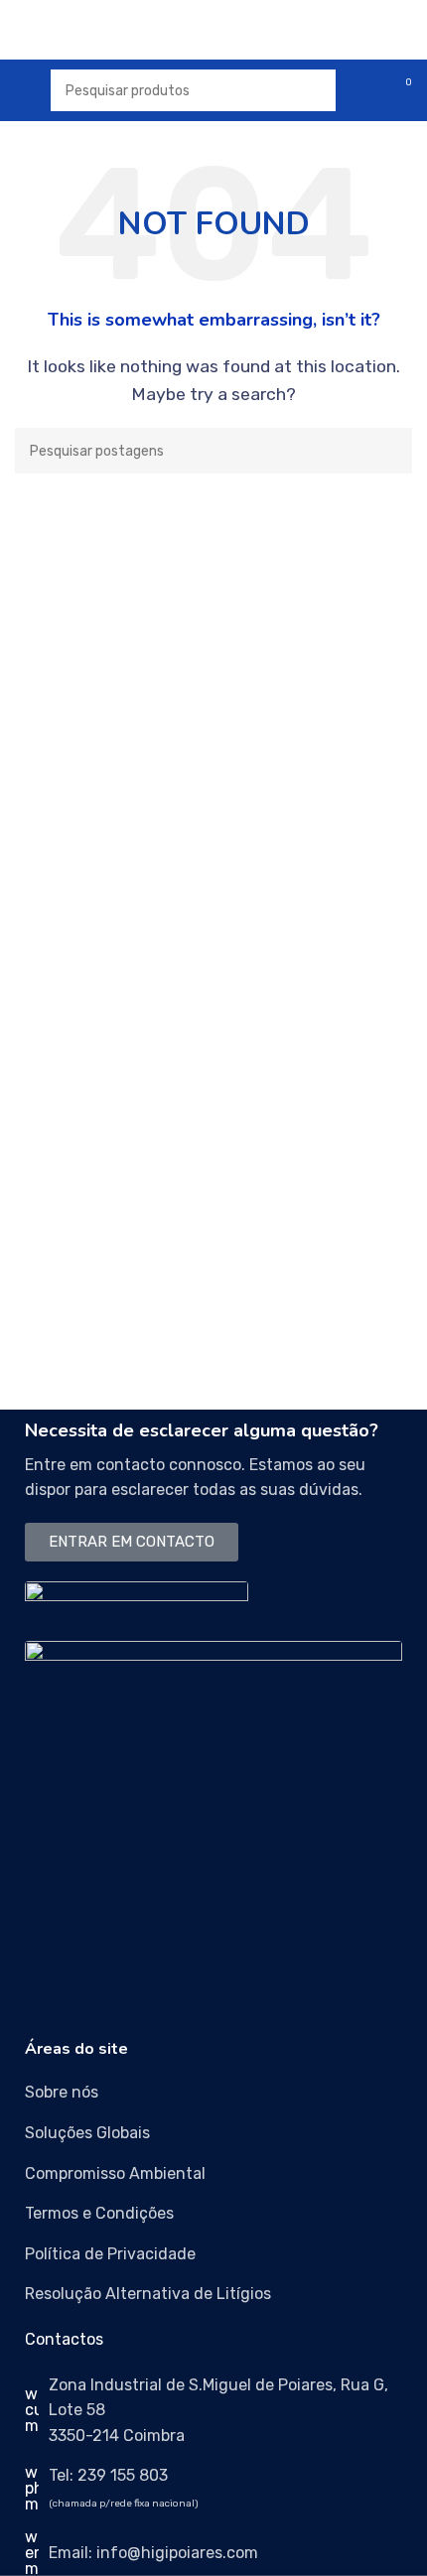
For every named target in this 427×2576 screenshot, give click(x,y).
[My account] (363, 90)
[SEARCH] (389, 451)
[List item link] (213, 2093)
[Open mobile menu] (23, 90)
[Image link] (137, 1600)
